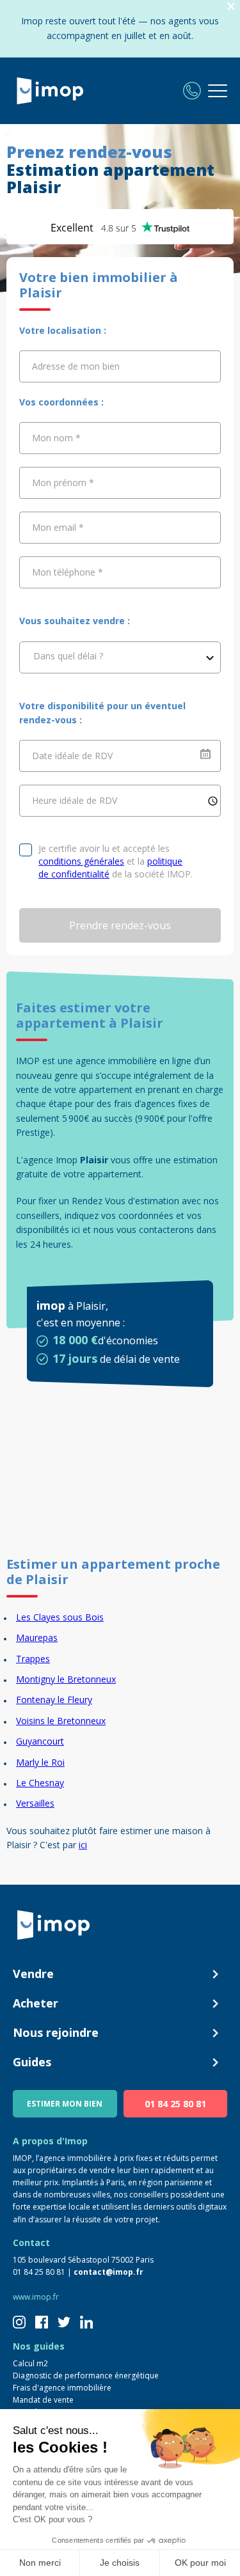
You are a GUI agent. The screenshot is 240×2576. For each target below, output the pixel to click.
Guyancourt (40, 1741)
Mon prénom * (63, 483)
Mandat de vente (43, 2400)
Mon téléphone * (68, 572)
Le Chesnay (40, 1783)
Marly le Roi (40, 1762)
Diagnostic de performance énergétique (86, 2376)
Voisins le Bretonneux (61, 1721)
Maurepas (37, 1637)
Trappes (33, 1659)
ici (83, 1845)
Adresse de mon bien (76, 366)
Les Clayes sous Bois (60, 1617)
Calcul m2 (30, 2363)
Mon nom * (56, 438)
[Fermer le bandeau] (231, 7)
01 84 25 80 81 (175, 2104)
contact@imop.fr (108, 2272)
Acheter (36, 2003)
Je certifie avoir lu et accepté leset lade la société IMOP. (116, 861)
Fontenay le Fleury (54, 1700)
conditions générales (81, 861)
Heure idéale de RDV (75, 800)
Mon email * (58, 527)
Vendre (33, 1974)
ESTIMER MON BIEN (65, 2104)
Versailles (35, 1803)
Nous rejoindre (56, 2032)
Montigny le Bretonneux (66, 1679)
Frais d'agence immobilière (62, 2388)
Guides (32, 2062)
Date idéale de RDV (72, 756)
